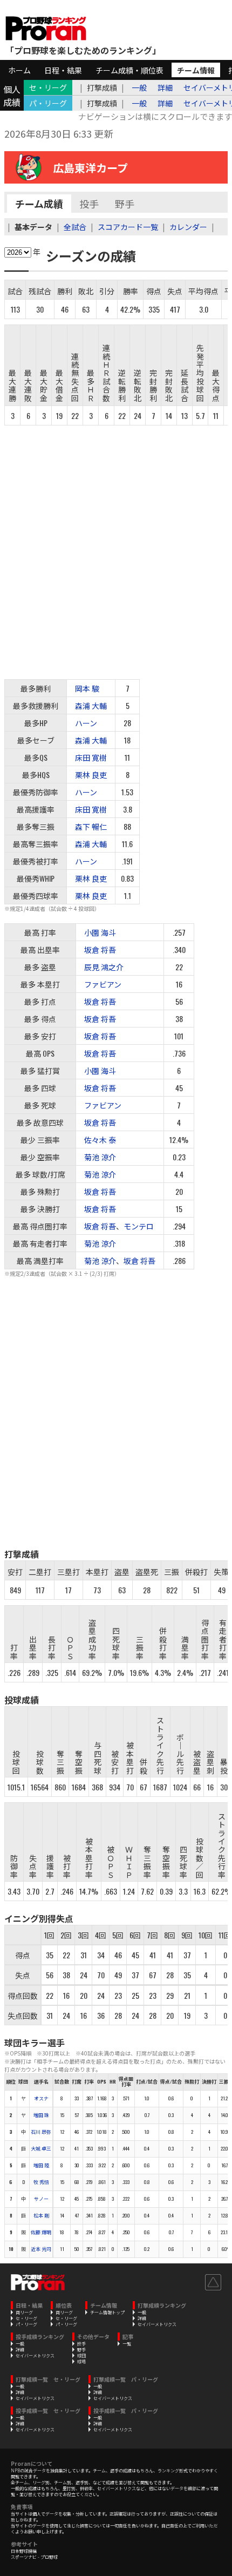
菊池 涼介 (100, 1157)
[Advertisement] (116, 547)
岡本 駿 (87, 688)
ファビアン (103, 984)
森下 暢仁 (91, 826)
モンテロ (139, 1226)
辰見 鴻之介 (104, 967)
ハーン (86, 723)
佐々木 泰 (100, 1140)
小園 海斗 (100, 932)
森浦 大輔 (91, 705)
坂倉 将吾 (100, 949)
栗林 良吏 (91, 775)
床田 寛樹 (91, 757)
